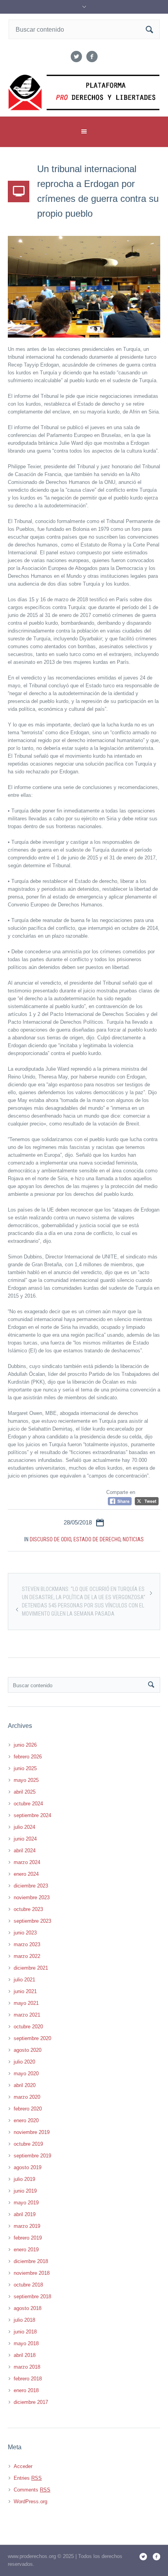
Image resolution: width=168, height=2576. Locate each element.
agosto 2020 (28, 2050)
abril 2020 (25, 2085)
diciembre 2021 (31, 1968)
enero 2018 (26, 2390)
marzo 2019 (27, 2226)
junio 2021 (25, 1991)
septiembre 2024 (32, 1815)
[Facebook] (92, 57)
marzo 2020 (27, 2097)
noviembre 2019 (32, 2132)
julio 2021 (24, 1980)
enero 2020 (26, 2120)
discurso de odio (50, 1539)
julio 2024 (24, 1827)
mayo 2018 (26, 2343)
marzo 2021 (27, 2015)
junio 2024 (25, 1839)
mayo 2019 (26, 2203)
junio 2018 (25, 2332)
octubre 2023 (28, 1909)
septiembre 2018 (32, 2296)
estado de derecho (97, 1539)
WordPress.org (30, 2501)
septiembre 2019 (32, 2156)
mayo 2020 (26, 2074)
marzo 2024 (27, 1862)
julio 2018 (24, 2320)
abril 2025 (25, 1792)
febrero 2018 (28, 2379)
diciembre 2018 (31, 2261)
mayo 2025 (26, 1780)
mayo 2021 (26, 2003)
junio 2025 (25, 1768)
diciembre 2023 (31, 1886)
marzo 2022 (27, 1956)
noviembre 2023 (32, 1897)
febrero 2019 (28, 2238)
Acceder (23, 2466)
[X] (76, 57)
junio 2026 (25, 1745)
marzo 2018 (27, 2367)
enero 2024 (26, 1874)
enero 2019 (26, 2250)
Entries (28, 2478)
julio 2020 (24, 2062)
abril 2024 (25, 1851)
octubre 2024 (28, 1804)
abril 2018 (25, 2355)
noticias (133, 1539)
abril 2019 (25, 2214)
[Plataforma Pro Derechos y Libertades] (84, 93)
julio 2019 (24, 2179)
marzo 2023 (27, 1944)
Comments (32, 2490)
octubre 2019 (28, 2144)
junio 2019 (25, 2191)
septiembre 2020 (32, 2038)
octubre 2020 (28, 2027)
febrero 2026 (28, 1757)
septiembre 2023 (32, 1921)
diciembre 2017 (31, 2402)
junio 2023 (25, 1933)
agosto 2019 (28, 2167)
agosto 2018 (28, 2308)
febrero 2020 (28, 2109)
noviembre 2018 (32, 2273)
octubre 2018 (28, 2285)
